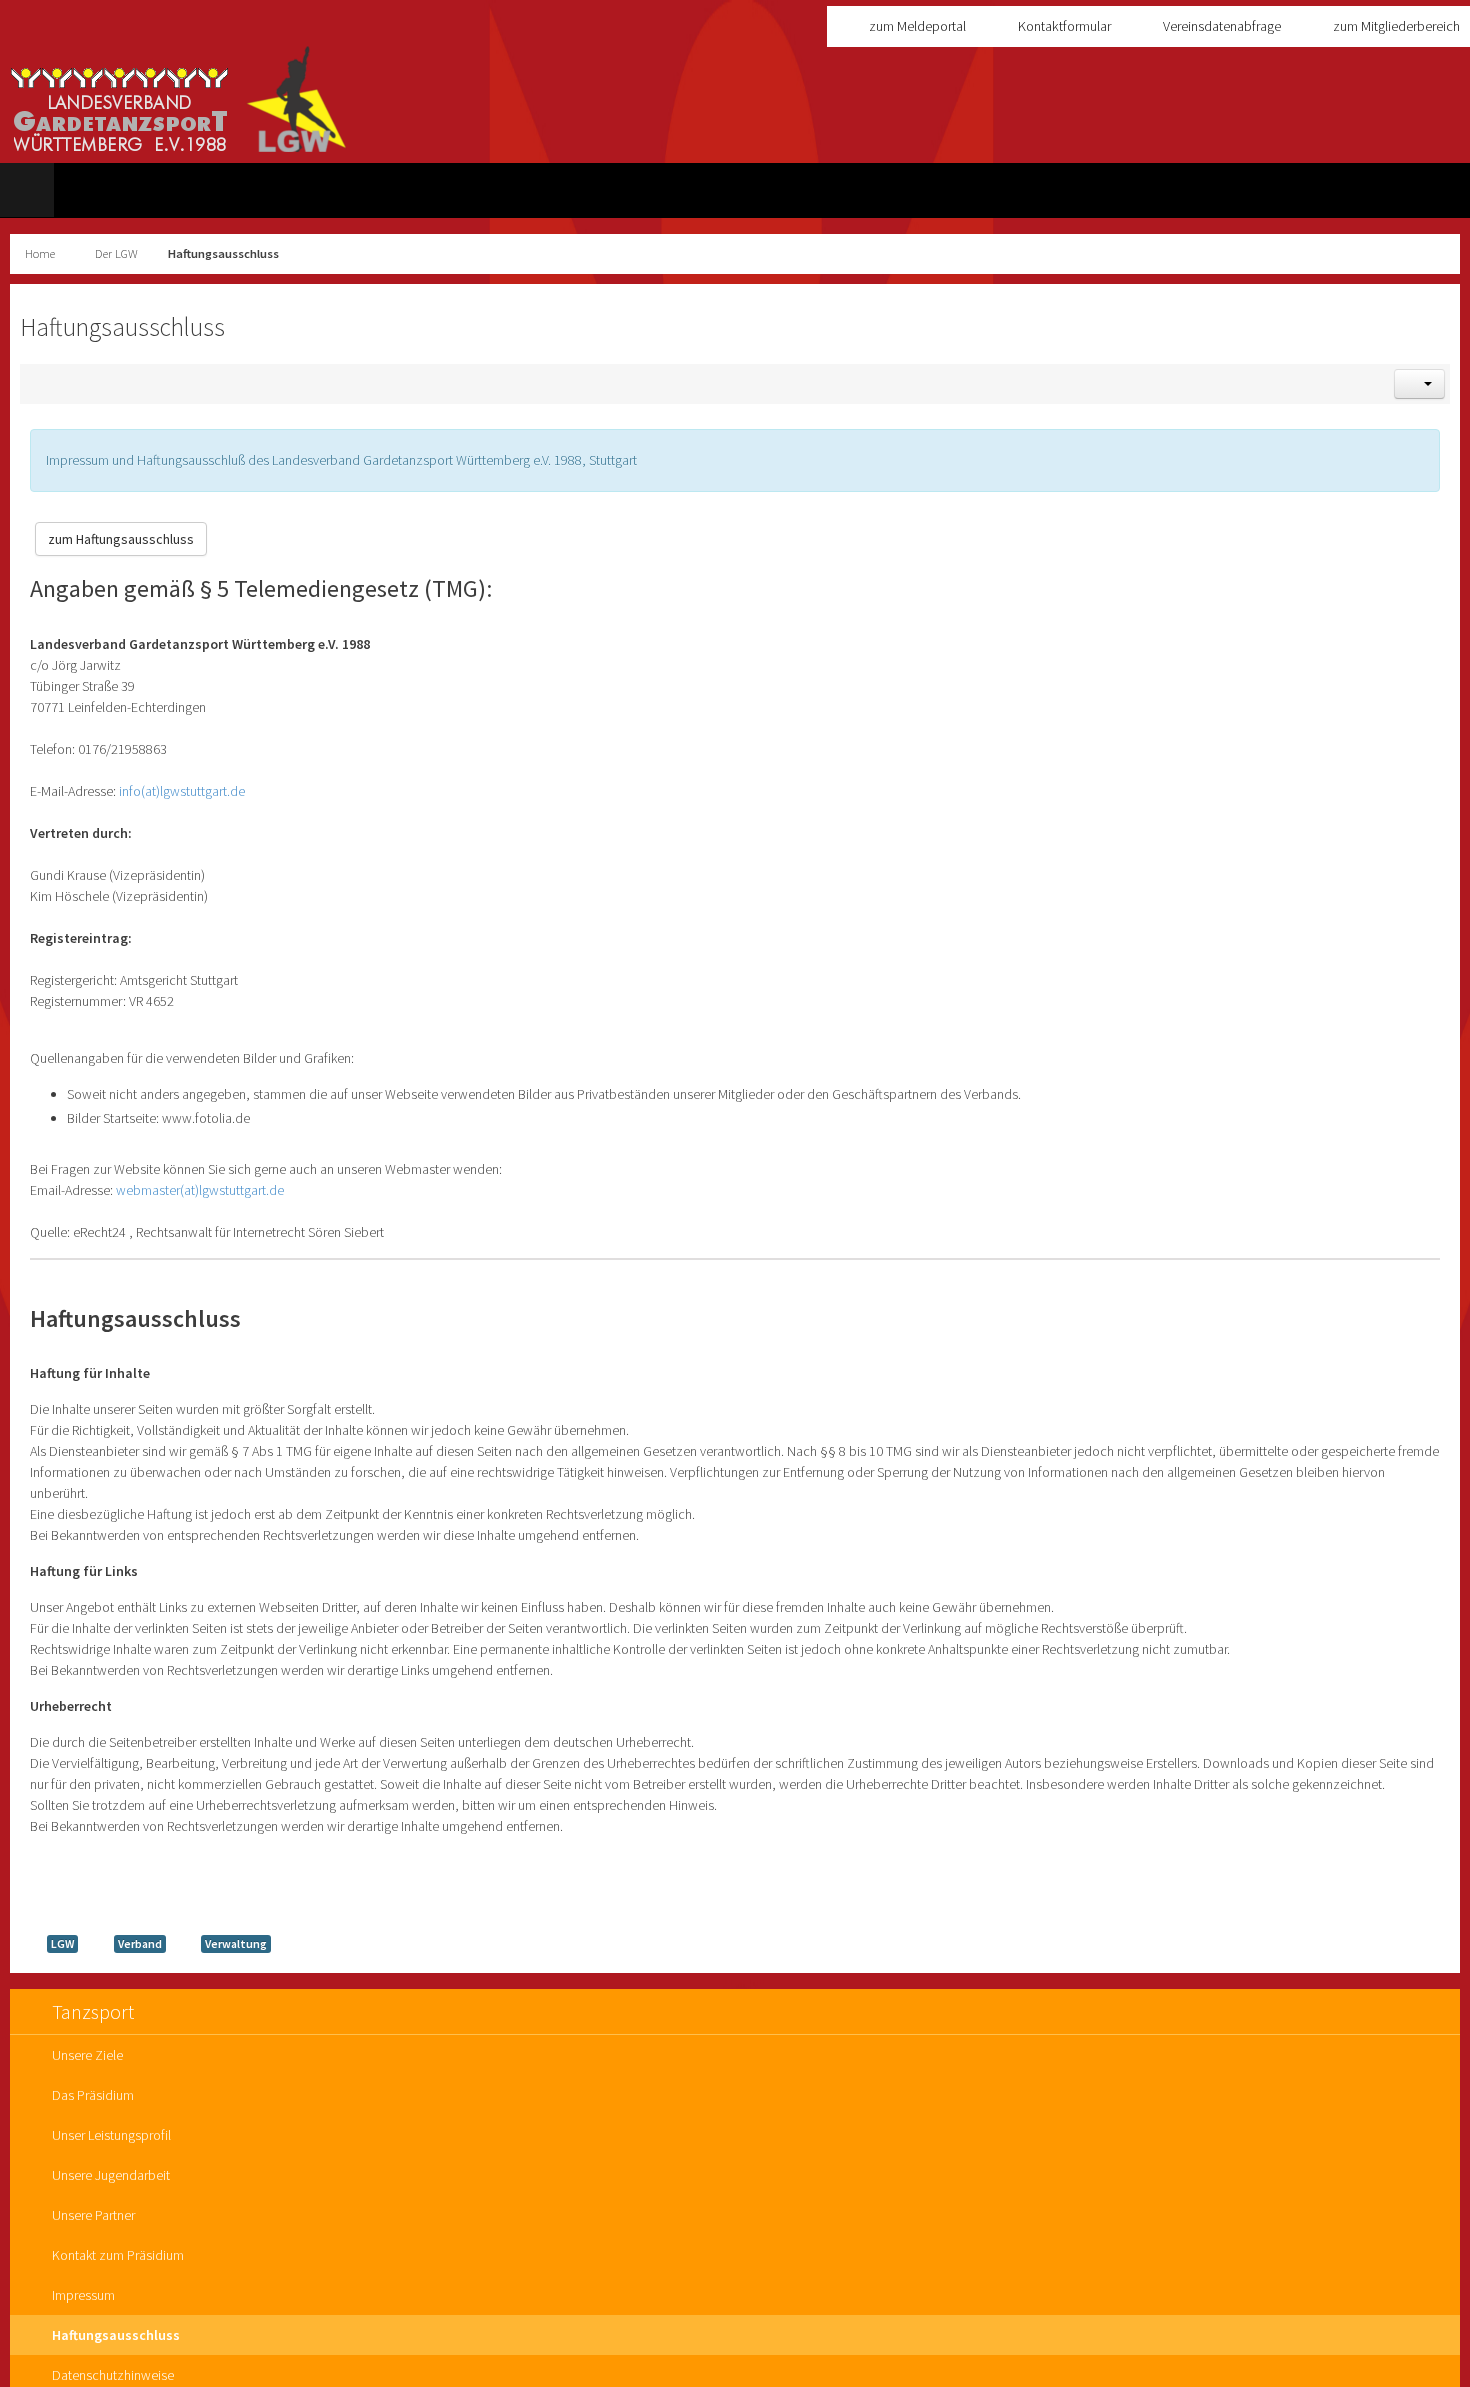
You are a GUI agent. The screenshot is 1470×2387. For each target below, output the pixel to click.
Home (40, 253)
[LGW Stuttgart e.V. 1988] (179, 99)
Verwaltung (236, 1943)
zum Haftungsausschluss (121, 539)
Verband (140, 1943)
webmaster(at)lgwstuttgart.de (200, 1190)
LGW (62, 1943)
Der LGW (116, 253)
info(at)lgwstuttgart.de (182, 791)
